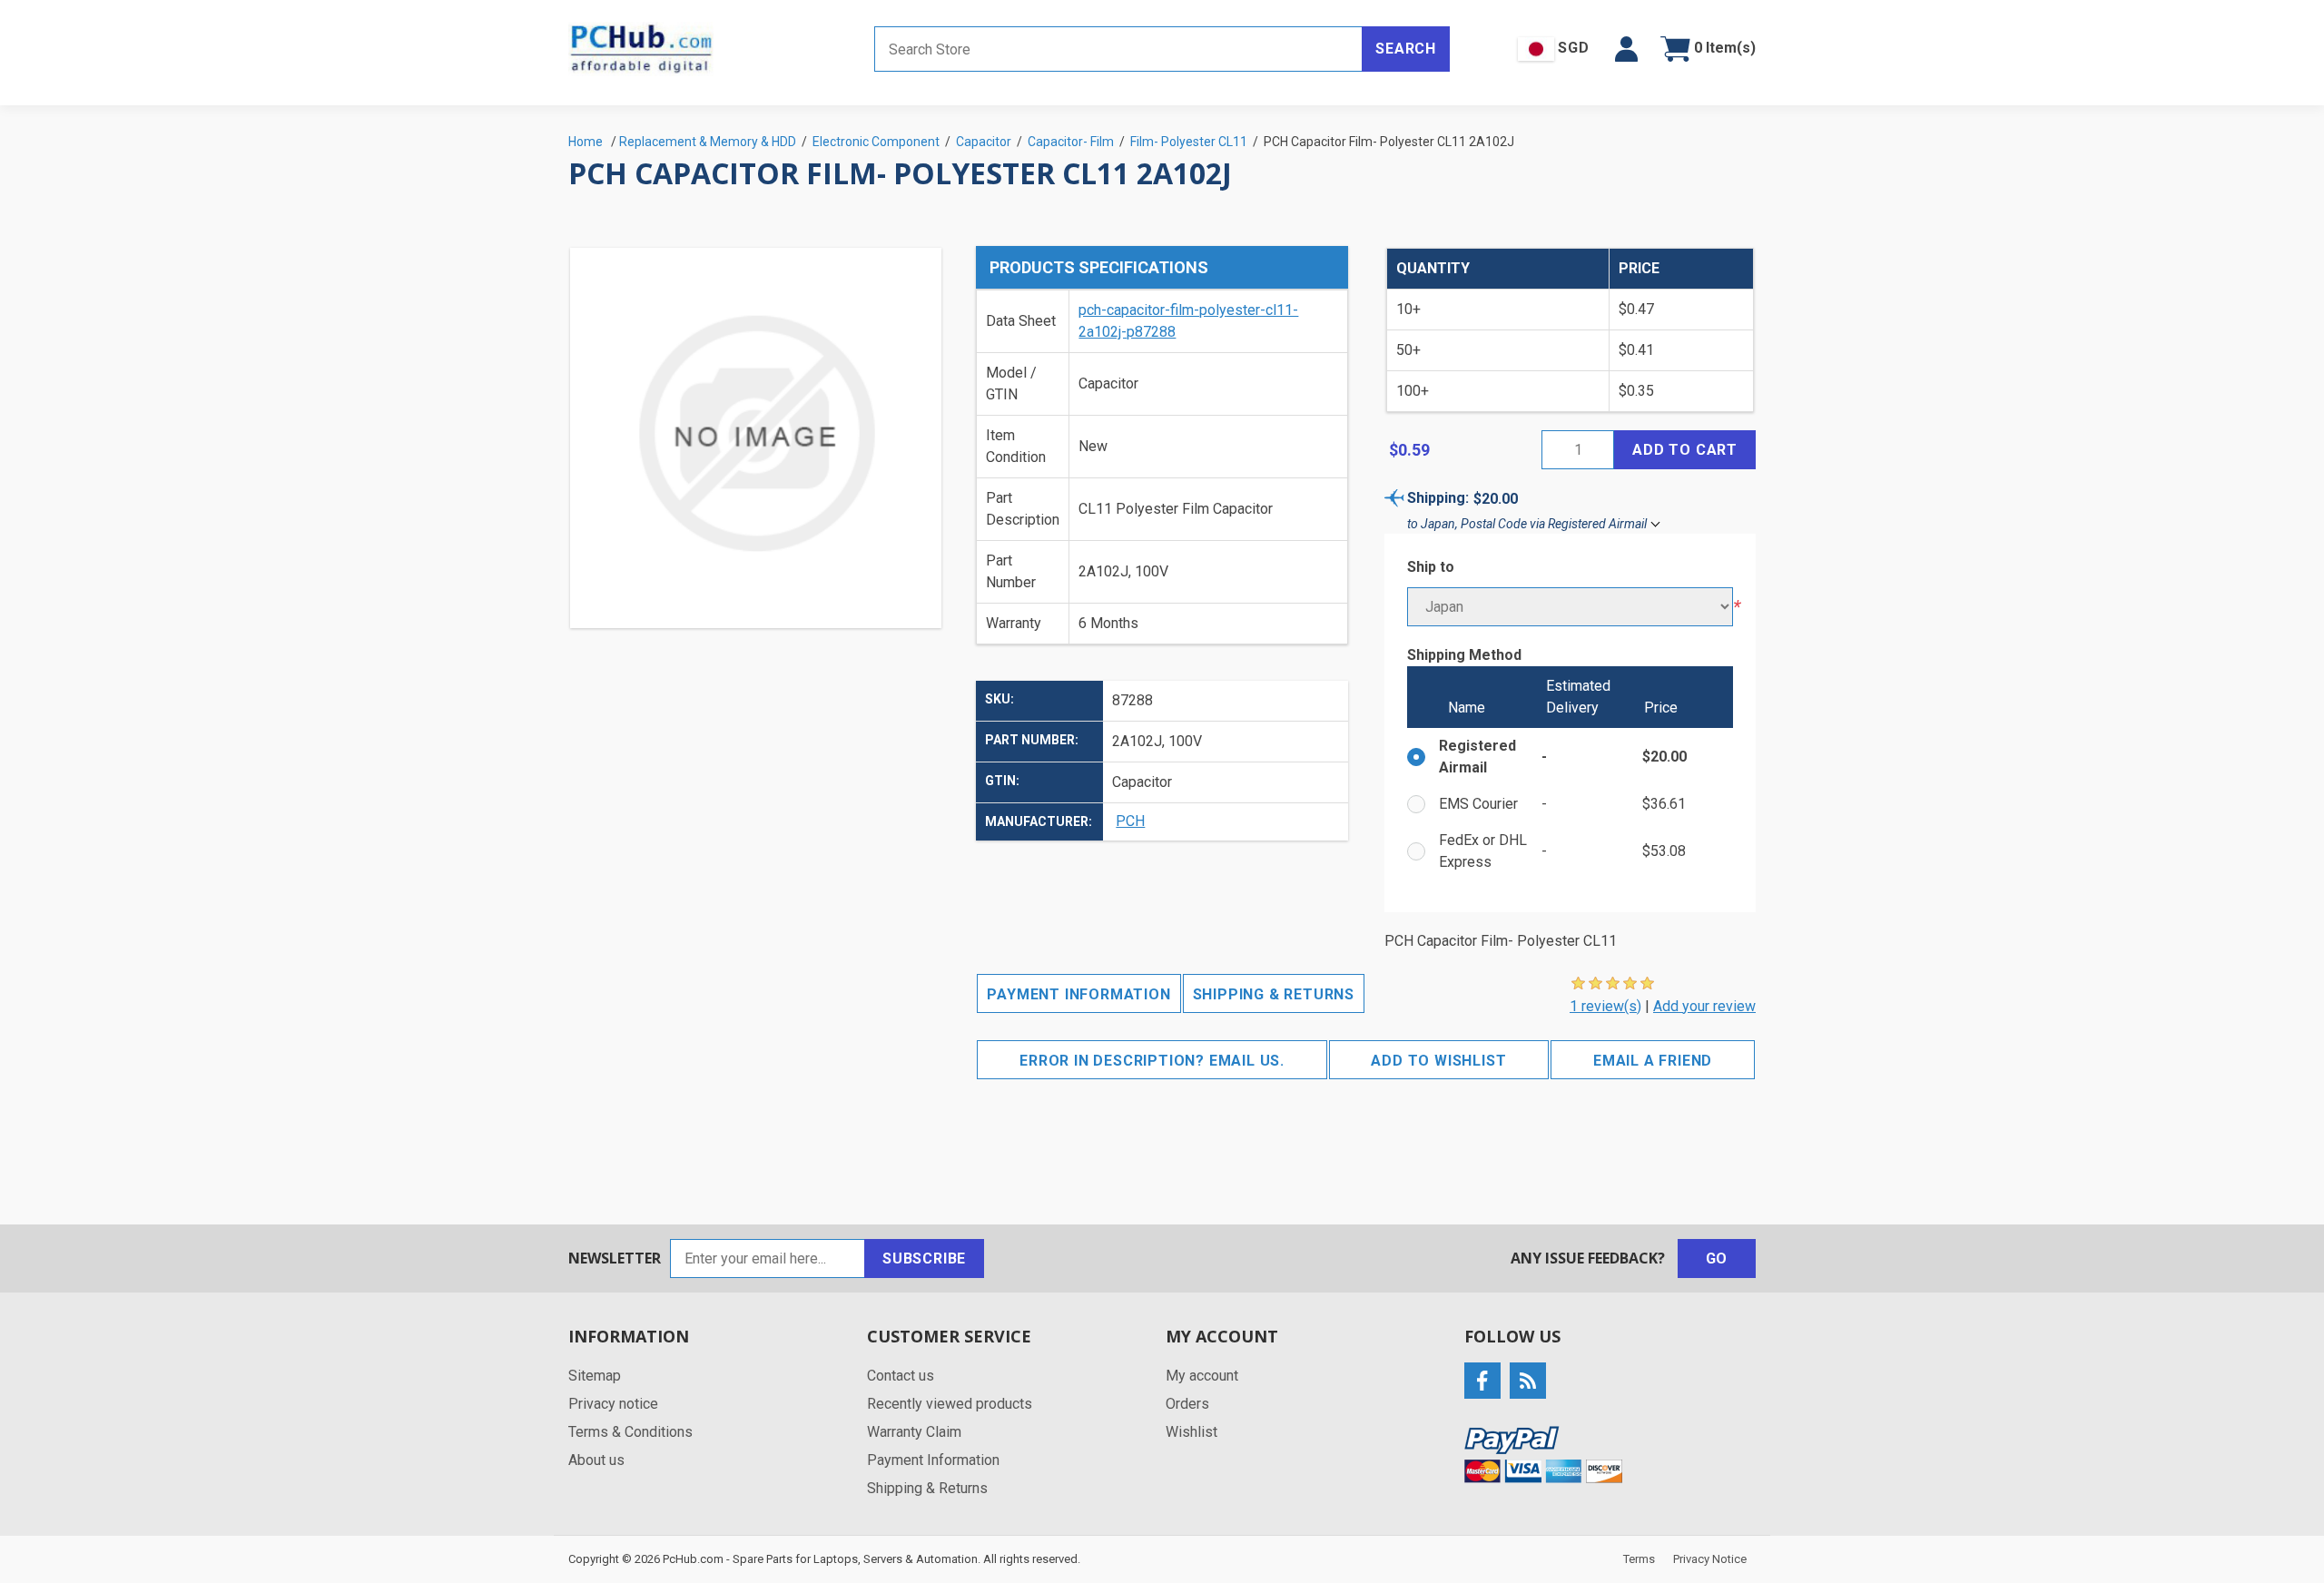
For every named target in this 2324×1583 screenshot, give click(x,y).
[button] (1626, 49)
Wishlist (1192, 1432)
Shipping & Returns (1274, 994)
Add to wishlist (1438, 1061)
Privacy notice (613, 1404)
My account (1202, 1376)
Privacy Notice (1710, 1559)
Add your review (1704, 1006)
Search (1406, 49)
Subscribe (924, 1259)
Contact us (901, 1376)
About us (596, 1460)
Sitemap (595, 1376)
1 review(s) (1605, 1006)
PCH (1130, 821)
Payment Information (1078, 994)
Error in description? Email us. (1152, 1061)
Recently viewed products (950, 1404)
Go (1717, 1259)
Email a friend (1653, 1061)
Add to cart (1685, 450)
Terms (1639, 1559)
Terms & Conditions (630, 1432)
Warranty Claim (914, 1432)
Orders (1187, 1404)
